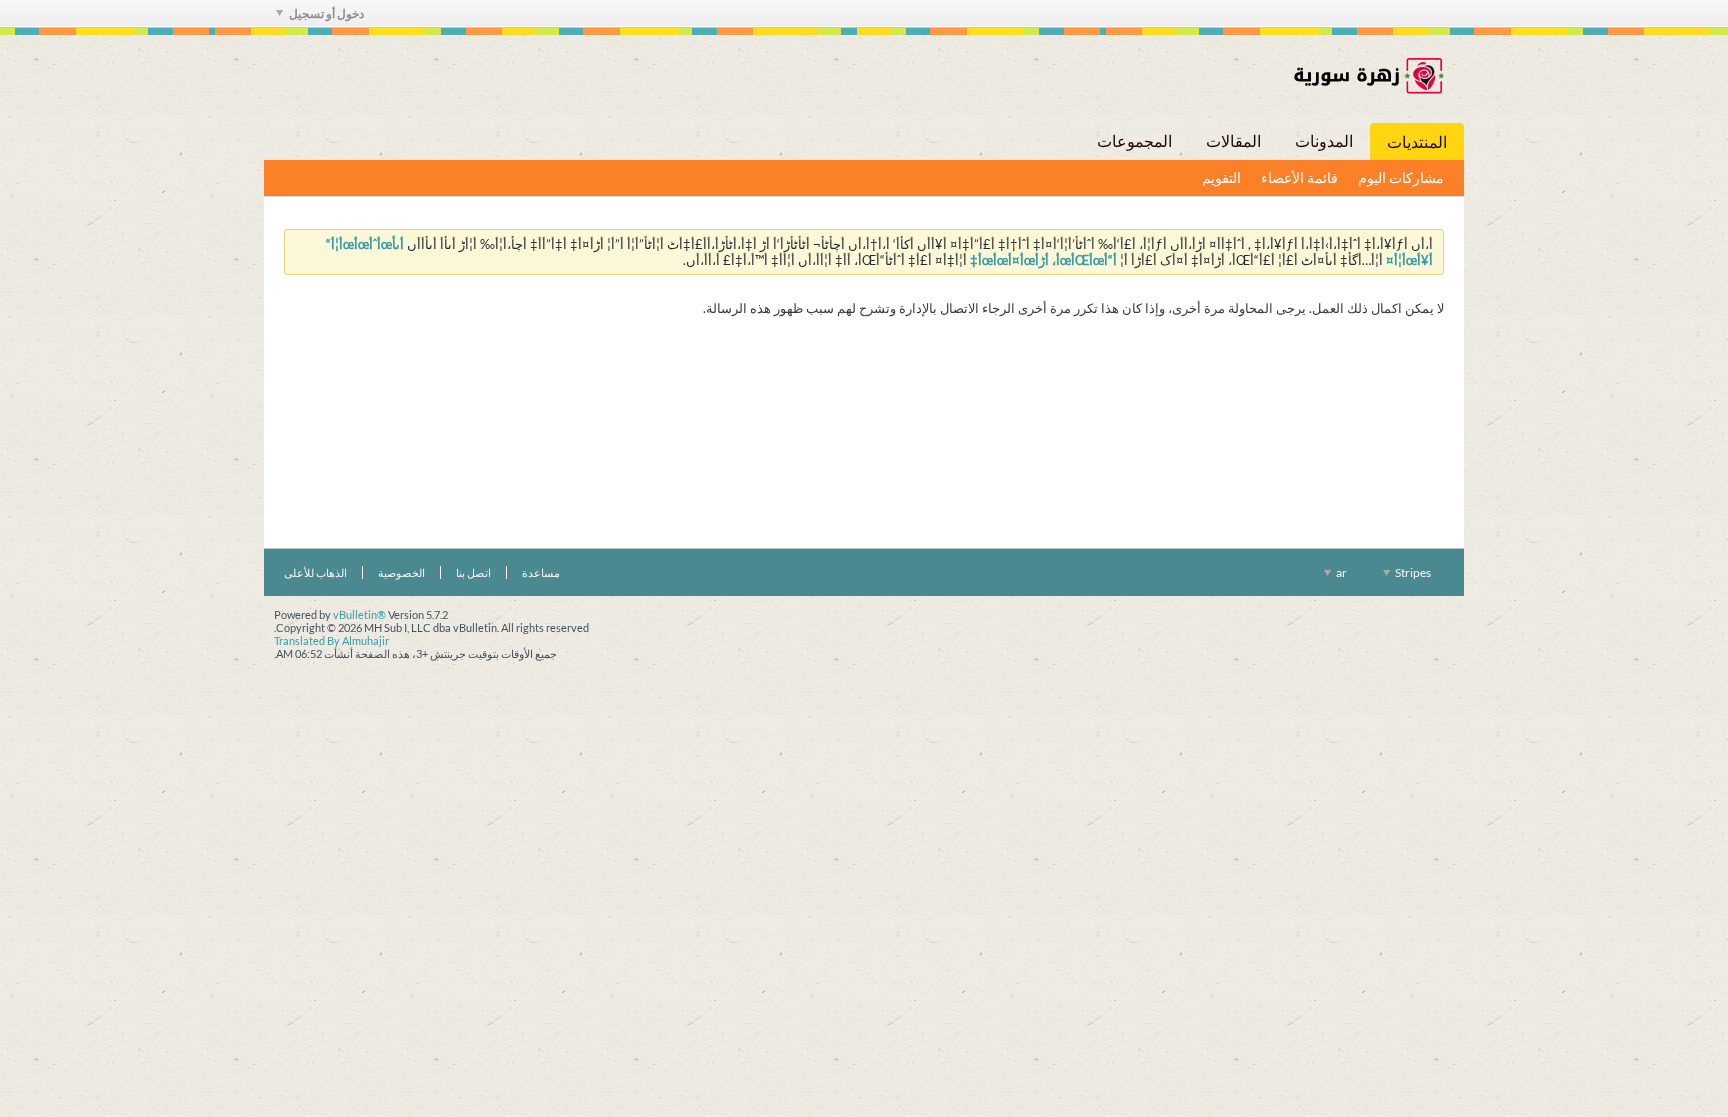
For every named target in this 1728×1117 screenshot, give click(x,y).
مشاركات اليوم (1401, 177)
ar (1340, 572)
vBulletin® (359, 614)
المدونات (1324, 140)
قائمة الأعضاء (1299, 177)
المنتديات (1417, 141)
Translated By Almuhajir (331, 640)
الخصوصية (401, 572)
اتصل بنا (473, 572)
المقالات (1233, 140)
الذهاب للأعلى (315, 572)
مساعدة (541, 572)
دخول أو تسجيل (326, 13)
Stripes (1412, 572)
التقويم (1221, 177)
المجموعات (1134, 140)
